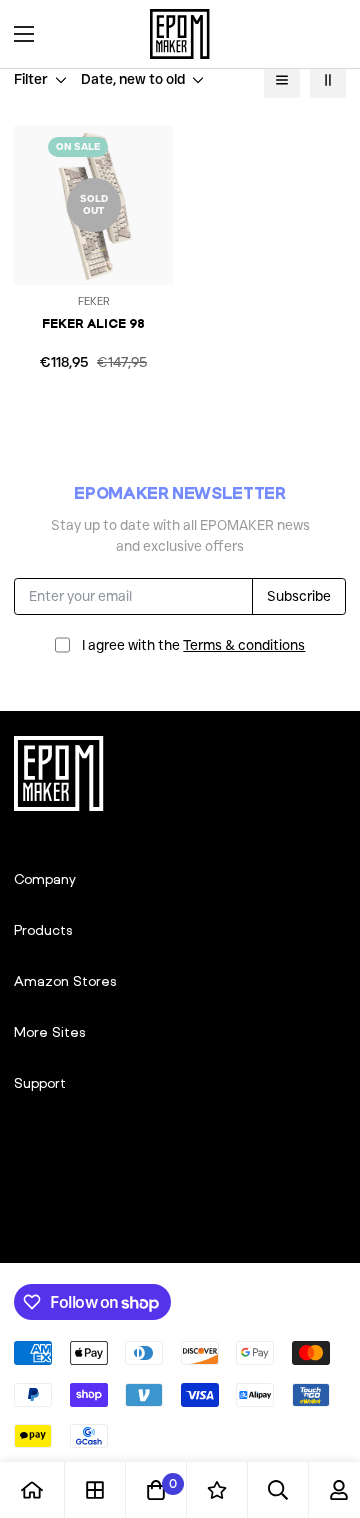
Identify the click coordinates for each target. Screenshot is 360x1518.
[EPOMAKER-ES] (180, 34)
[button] (324, 34)
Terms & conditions (244, 645)
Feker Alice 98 (93, 323)
